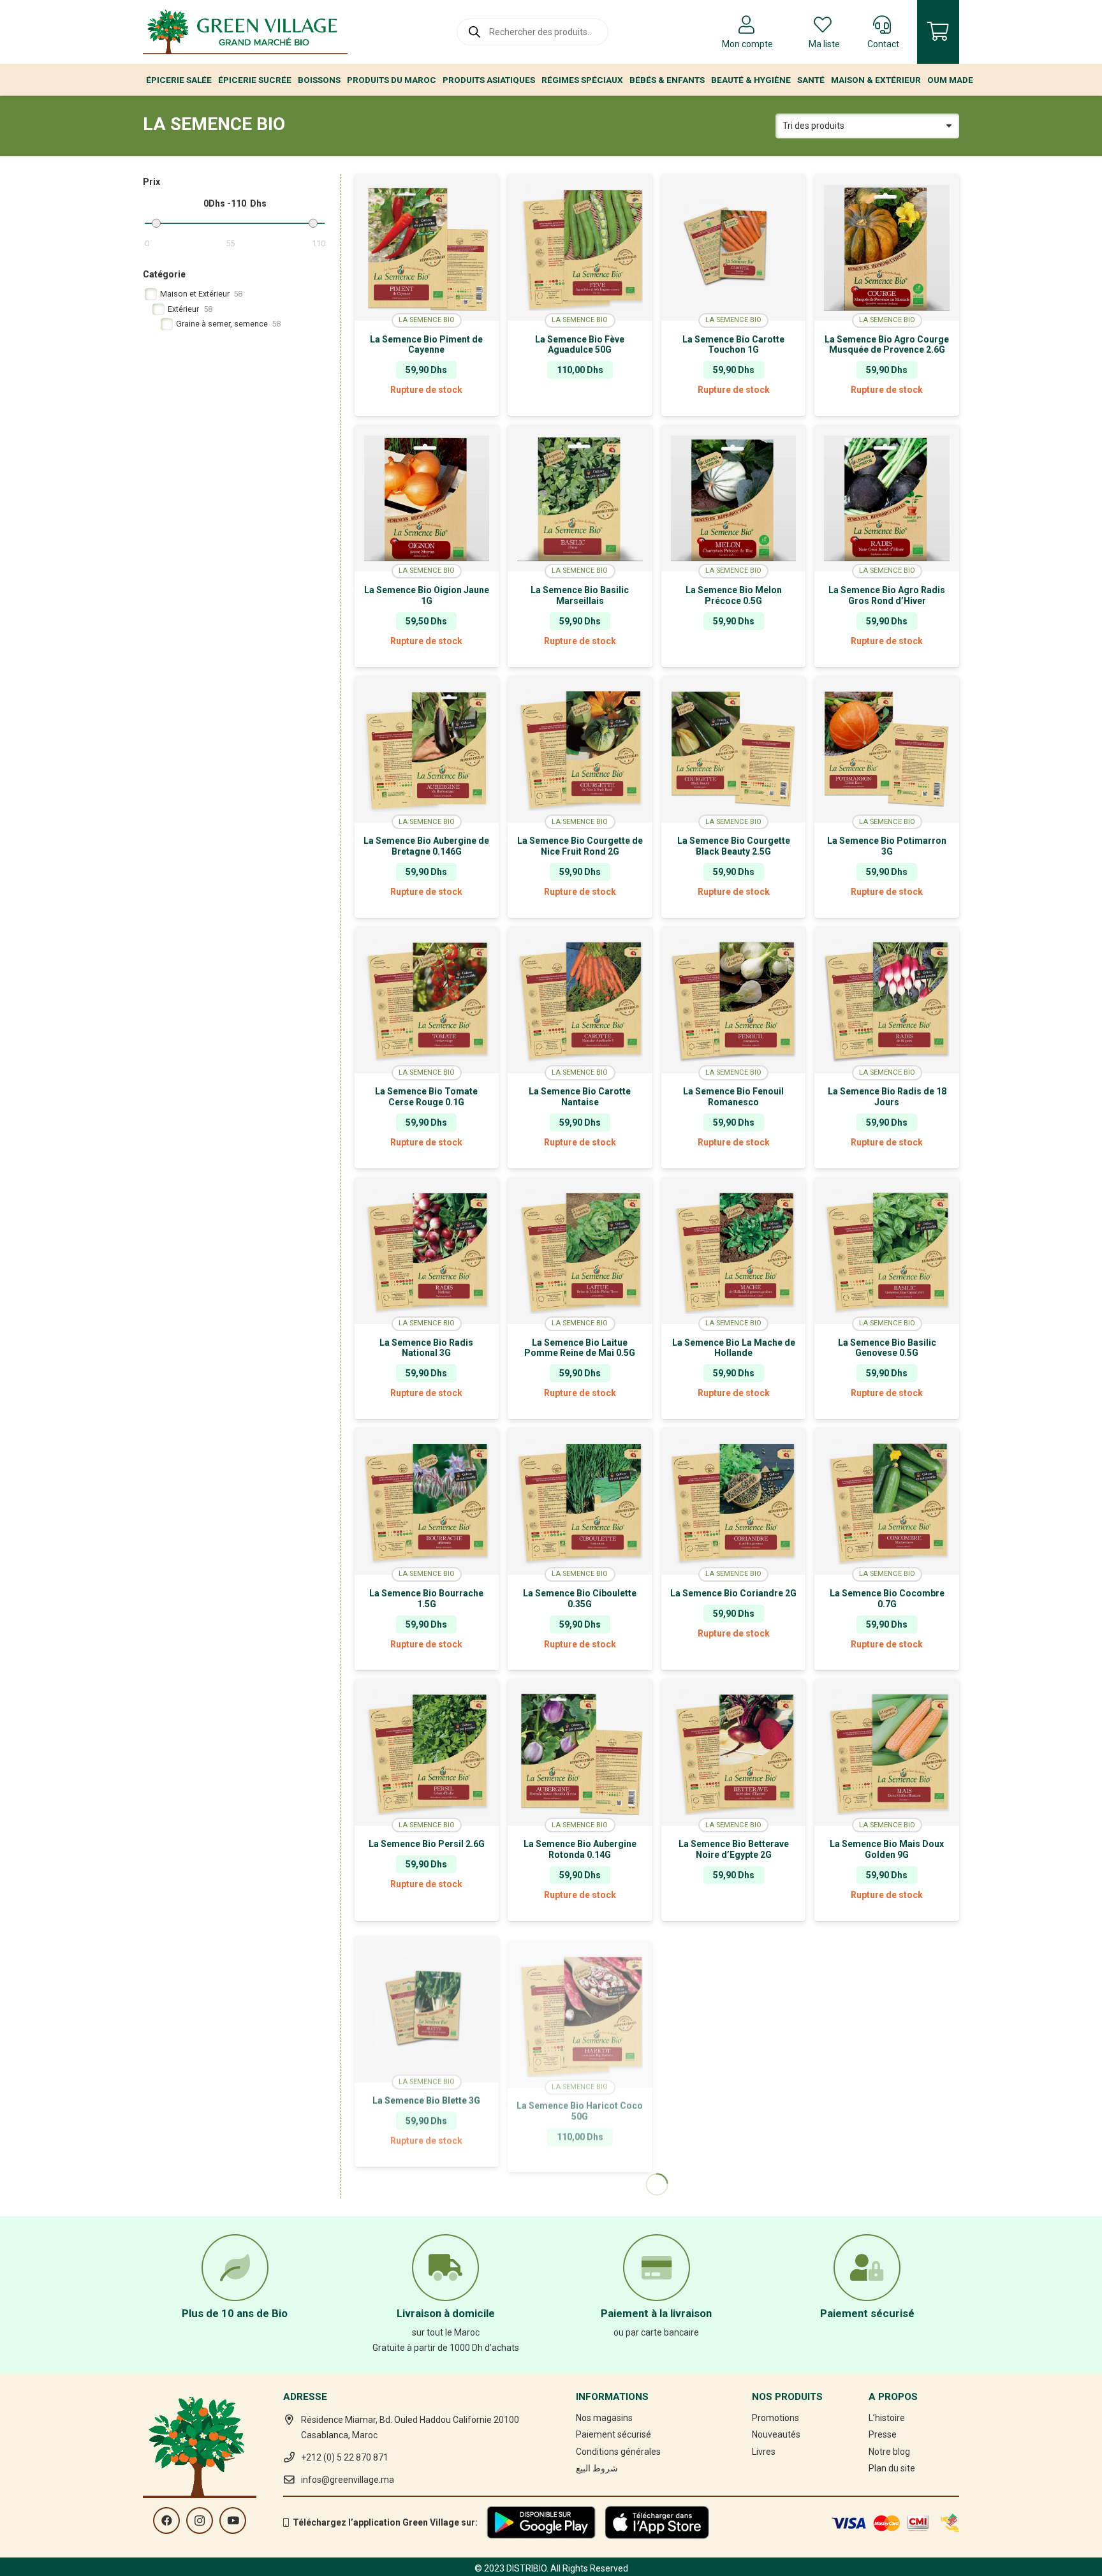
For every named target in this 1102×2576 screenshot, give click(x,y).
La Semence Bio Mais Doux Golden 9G (887, 1849)
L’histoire (887, 2418)
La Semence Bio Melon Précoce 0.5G (734, 595)
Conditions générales (618, 2452)
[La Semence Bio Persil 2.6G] (427, 1753)
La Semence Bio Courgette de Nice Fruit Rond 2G (580, 846)
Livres (764, 2452)
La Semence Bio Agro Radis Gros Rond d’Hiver (887, 595)
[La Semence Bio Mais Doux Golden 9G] (887, 1753)
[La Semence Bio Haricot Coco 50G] (580, 2003)
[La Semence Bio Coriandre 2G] (734, 1501)
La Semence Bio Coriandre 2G (733, 1593)
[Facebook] (166, 2521)
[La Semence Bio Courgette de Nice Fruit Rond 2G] (580, 749)
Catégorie (164, 274)
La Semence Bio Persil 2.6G (427, 1844)
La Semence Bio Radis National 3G (426, 1348)
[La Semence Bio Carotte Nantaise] (580, 1000)
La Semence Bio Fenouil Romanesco (733, 1097)
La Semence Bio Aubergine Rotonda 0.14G (580, 1849)
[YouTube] (233, 2521)
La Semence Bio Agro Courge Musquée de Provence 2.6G (887, 345)
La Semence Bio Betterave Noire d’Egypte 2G (734, 1849)
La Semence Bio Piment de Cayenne (426, 345)
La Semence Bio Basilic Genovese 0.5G (887, 1348)
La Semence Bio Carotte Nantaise (580, 1097)
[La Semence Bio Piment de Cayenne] (427, 247)
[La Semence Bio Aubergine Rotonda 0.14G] (580, 1753)
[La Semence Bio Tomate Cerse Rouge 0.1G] (427, 1000)
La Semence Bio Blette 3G (426, 2094)
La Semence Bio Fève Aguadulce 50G (580, 345)
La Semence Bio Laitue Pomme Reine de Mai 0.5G (580, 1348)
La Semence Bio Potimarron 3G (887, 846)
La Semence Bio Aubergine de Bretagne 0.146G (426, 846)
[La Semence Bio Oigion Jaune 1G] (427, 498)
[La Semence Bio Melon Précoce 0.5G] (734, 498)
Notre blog (889, 2452)
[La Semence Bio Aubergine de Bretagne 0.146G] (427, 749)
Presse (883, 2434)
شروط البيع (597, 2468)
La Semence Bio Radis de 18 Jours (887, 1097)
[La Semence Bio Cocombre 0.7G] (887, 1501)
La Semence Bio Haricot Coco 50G (580, 2100)
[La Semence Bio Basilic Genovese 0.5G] (887, 1251)
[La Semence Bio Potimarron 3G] (887, 749)
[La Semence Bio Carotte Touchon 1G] (734, 247)
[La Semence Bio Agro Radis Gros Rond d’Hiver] (887, 498)
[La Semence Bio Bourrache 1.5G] (427, 1501)
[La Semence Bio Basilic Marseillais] (580, 498)
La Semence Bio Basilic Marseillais (580, 595)
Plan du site (892, 2468)
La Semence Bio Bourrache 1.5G (426, 1599)
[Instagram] (200, 2521)
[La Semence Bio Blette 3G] (427, 2003)
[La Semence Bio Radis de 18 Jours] (887, 1000)
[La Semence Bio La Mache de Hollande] (734, 1251)
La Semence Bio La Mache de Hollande (734, 1348)
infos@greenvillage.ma (348, 2480)
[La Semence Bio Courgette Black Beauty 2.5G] (734, 749)
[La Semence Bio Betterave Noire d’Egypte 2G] (734, 1753)
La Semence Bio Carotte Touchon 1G (733, 345)
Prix (151, 182)
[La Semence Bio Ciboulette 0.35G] (580, 1501)
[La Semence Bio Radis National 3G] (427, 1251)
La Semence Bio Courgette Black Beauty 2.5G (734, 846)
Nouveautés (776, 2434)
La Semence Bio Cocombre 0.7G (887, 1599)
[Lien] (245, 32)
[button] (580, 406)
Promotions (775, 2418)
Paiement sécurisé (613, 2434)
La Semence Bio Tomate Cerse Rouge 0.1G (426, 1097)
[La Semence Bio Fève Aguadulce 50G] (580, 247)
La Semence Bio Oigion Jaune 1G (427, 595)
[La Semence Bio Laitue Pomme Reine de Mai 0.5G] (580, 1251)
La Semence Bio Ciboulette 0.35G (580, 1599)
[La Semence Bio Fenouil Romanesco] (734, 1000)
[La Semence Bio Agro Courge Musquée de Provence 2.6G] (887, 247)
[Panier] (938, 32)
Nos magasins (604, 2418)
